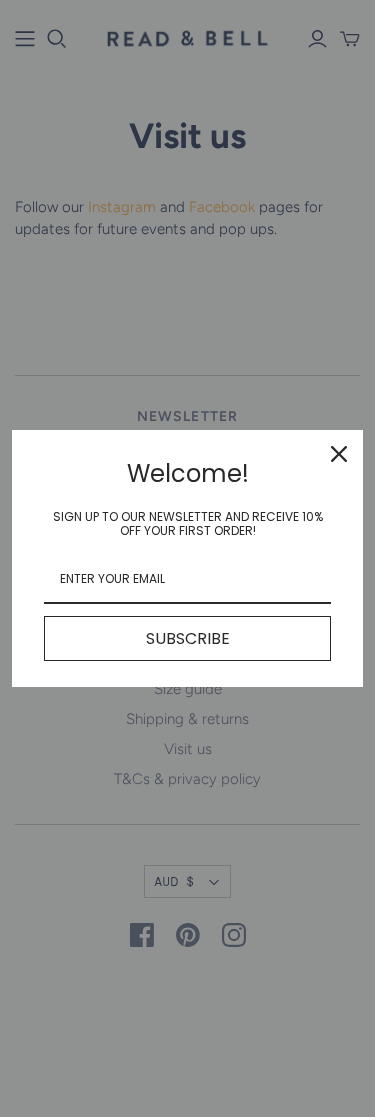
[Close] (339, 454)
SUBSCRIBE (188, 638)
